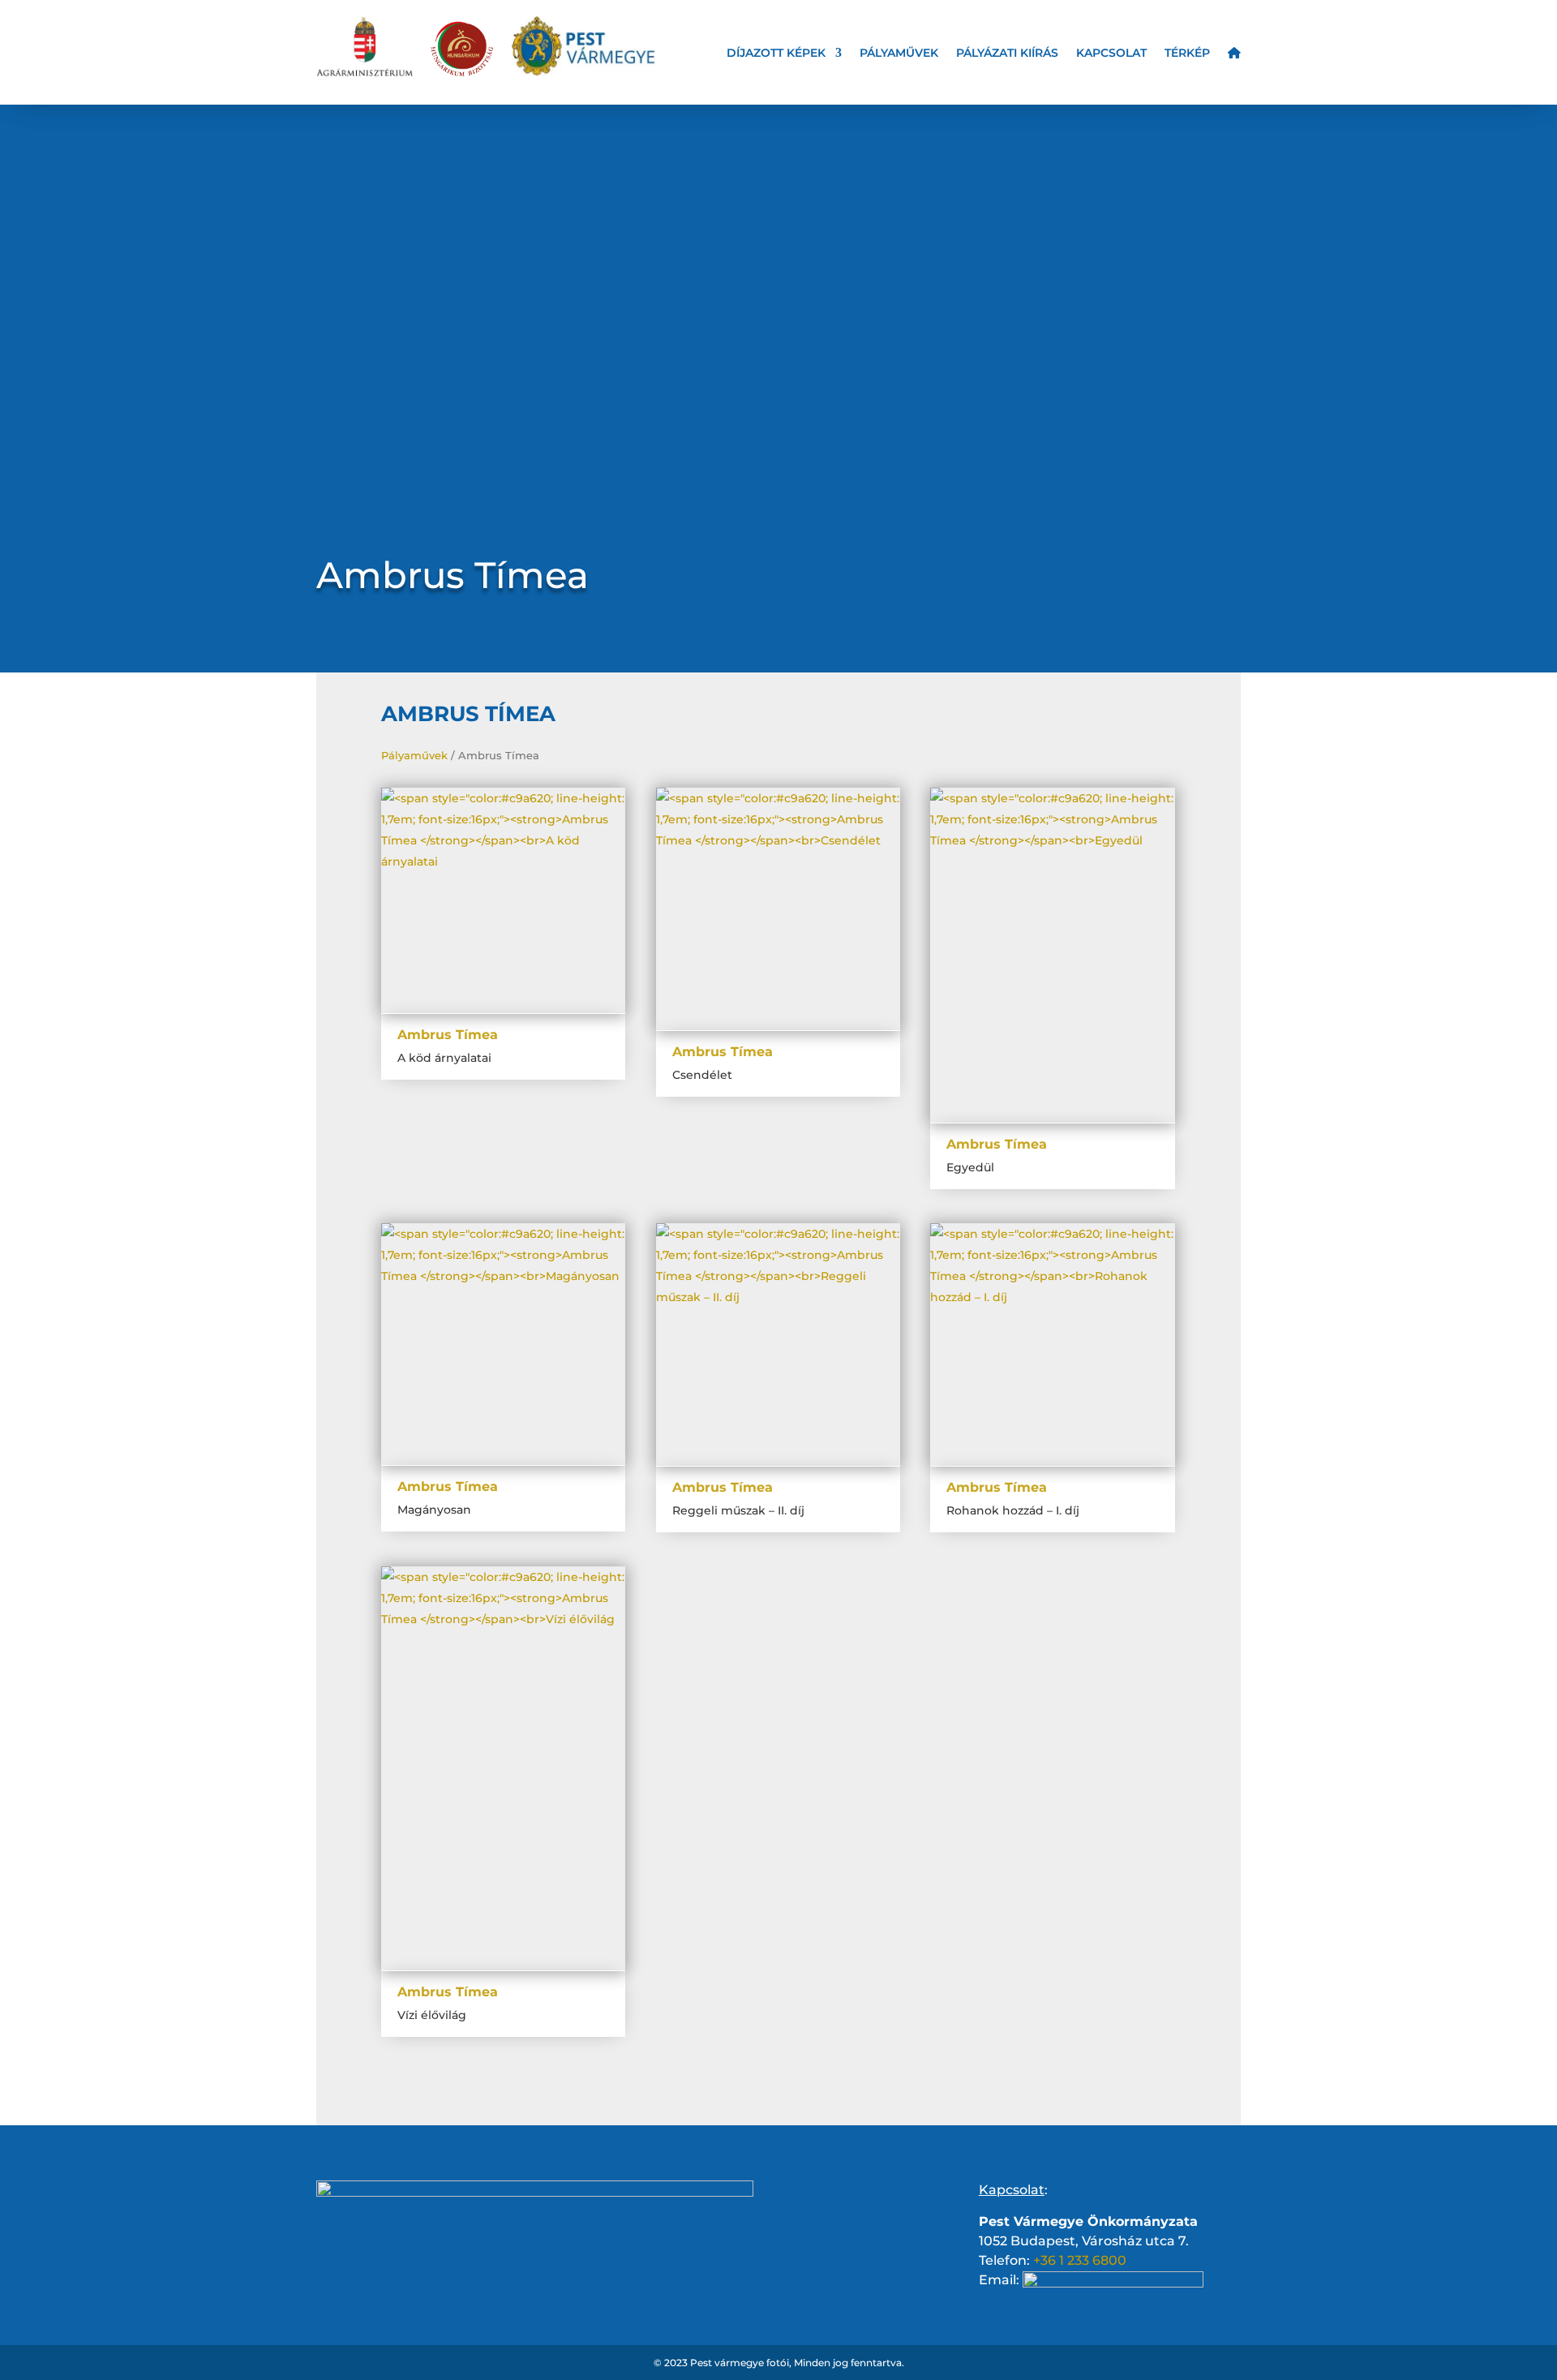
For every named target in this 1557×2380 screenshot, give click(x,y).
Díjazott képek (776, 54)
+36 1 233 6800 (1080, 2260)
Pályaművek (899, 54)
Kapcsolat (1111, 54)
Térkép (1187, 54)
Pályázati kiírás (1007, 54)
